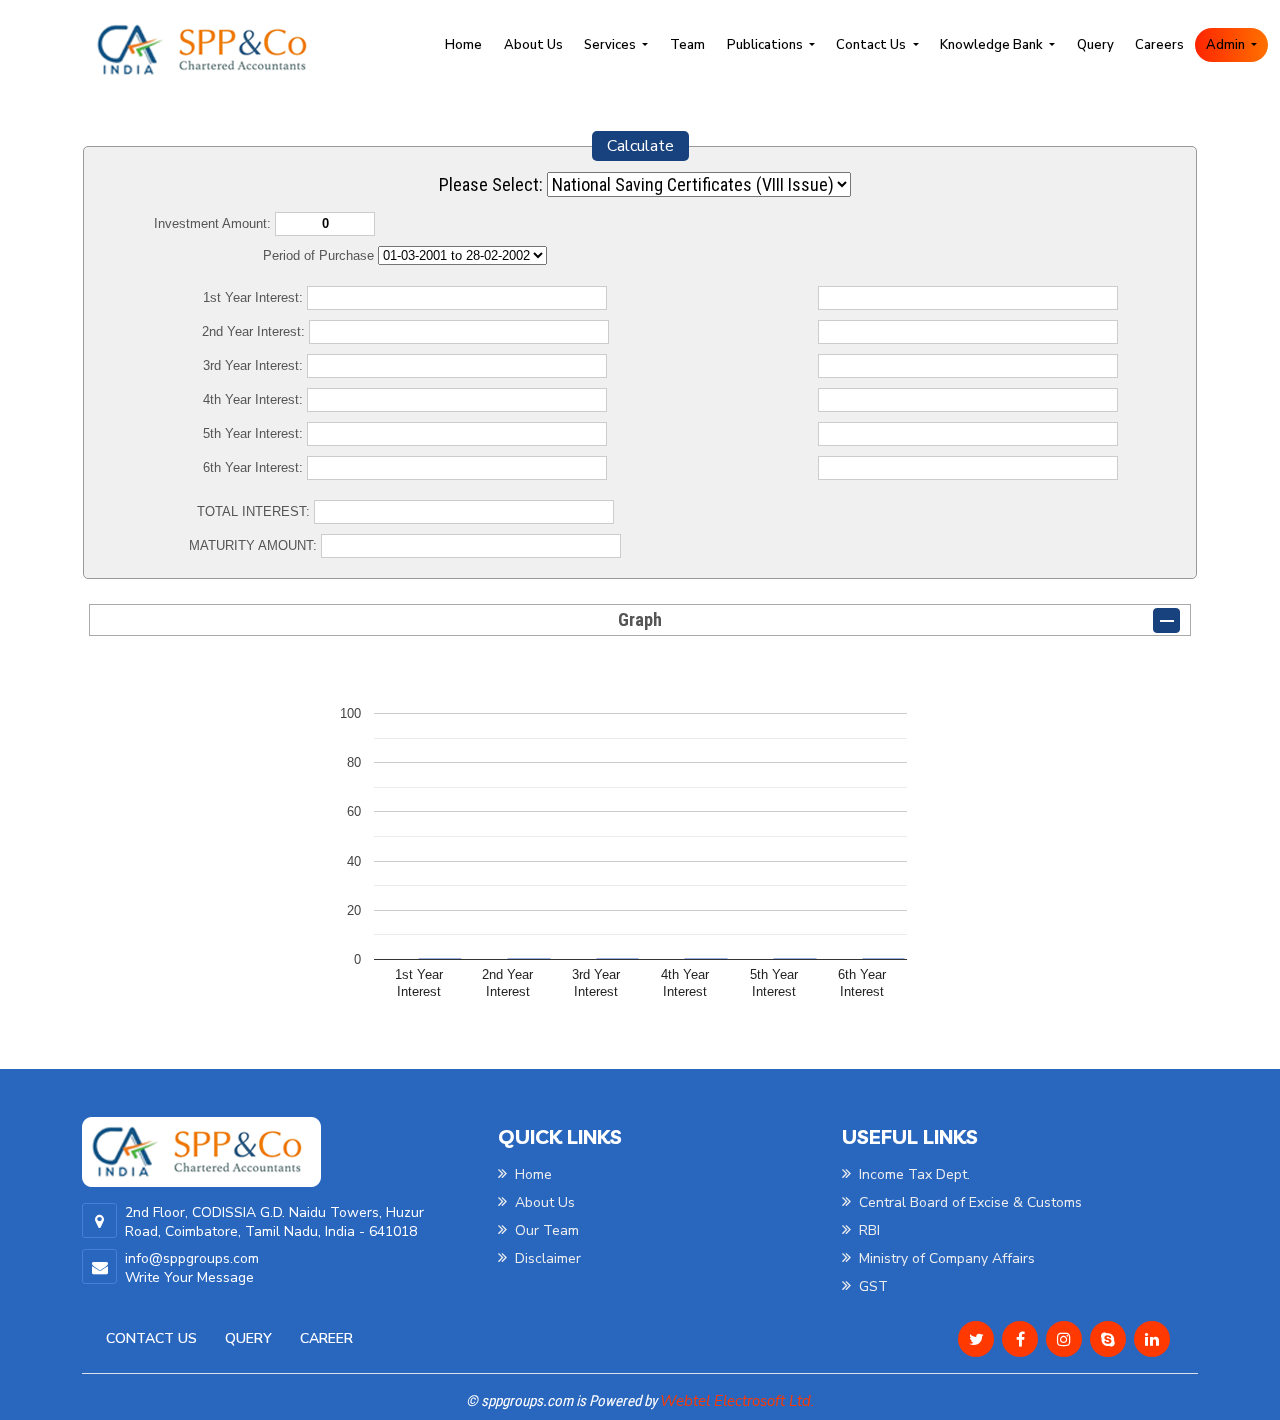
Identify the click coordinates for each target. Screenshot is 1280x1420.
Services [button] (611, 45)
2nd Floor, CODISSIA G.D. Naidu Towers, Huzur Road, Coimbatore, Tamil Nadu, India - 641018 (274, 1222)
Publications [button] (766, 45)
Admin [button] (1227, 45)
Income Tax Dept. (912, 1174)
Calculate (640, 146)
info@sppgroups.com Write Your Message (192, 1268)
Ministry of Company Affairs (945, 1258)
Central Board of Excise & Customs (968, 1202)
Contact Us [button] (872, 45)
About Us (533, 45)
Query (1095, 45)
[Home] (211, 49)
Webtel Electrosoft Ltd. (737, 1401)
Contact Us (151, 1338)
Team (687, 45)
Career (326, 1338)
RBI (867, 1230)
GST (871, 1286)
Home (463, 45)
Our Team (545, 1230)
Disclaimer (546, 1258)
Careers (1159, 45)
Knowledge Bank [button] (993, 45)
